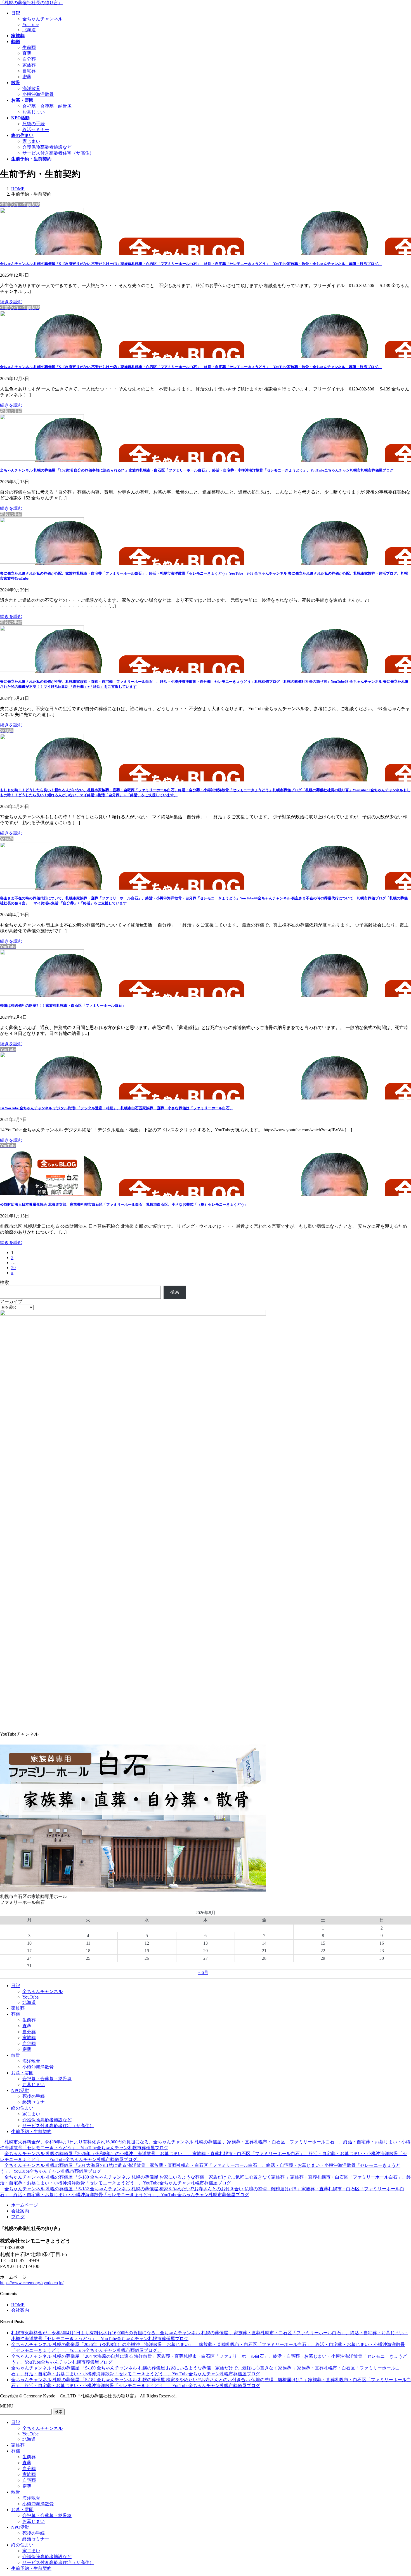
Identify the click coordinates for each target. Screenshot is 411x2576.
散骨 (16, 2055)
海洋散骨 (31, 88)
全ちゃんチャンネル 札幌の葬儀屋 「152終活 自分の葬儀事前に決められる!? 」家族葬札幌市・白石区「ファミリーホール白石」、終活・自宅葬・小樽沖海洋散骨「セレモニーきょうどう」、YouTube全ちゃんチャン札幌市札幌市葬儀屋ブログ (197, 470)
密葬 (27, 77)
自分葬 (29, 59)
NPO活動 (20, 2090)
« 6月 (203, 1972)
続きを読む (11, 302)
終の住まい (22, 2108)
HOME (18, 2305)
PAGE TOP (397, 2493)
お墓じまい (34, 112)
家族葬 (29, 65)
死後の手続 (34, 124)
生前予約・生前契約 (31, 2131)
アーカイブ (11, 1301)
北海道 (29, 30)
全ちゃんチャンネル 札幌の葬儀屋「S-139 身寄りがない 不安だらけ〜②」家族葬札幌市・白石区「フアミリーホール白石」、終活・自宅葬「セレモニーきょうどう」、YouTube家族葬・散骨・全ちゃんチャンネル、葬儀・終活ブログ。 (191, 367)
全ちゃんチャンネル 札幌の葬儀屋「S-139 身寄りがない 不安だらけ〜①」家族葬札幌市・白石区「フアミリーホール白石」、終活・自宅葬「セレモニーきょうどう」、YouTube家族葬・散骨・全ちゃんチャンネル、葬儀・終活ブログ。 (191, 264)
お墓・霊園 (22, 2073)
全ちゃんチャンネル (42, 19)
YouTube (30, 24)
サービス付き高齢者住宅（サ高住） (58, 153)
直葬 (27, 53)
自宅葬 (29, 71)
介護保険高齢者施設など (47, 147)
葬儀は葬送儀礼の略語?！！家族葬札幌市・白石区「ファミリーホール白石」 (63, 1005)
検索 (4, 1282)
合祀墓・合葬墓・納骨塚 (47, 106)
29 (13, 1268)
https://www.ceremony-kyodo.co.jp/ (32, 2283)
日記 (16, 1986)
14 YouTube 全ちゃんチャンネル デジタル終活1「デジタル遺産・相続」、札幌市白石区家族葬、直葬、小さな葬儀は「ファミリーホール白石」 (117, 1108)
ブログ (18, 2217)
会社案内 (20, 2211)
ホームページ (25, 2205)
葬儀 (16, 2014)
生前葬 (29, 47)
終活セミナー (36, 130)
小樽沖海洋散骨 (38, 94)
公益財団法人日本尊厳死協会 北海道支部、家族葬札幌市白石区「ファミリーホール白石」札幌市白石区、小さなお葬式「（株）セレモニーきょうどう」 (124, 1204)
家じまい (31, 141)
